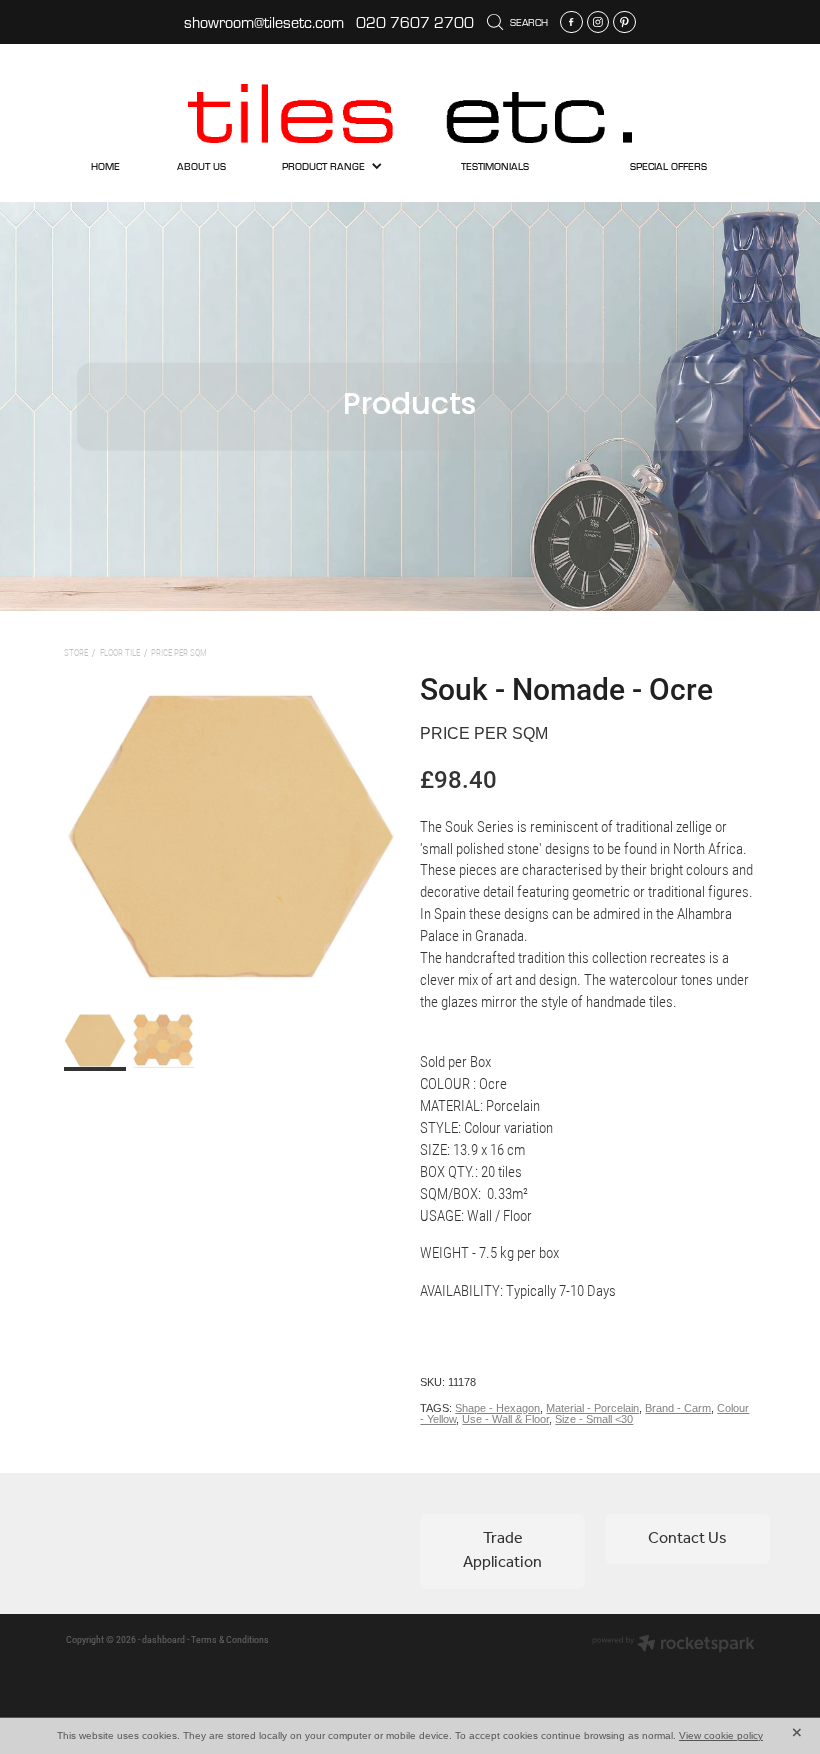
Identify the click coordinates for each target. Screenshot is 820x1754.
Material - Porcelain (592, 1408)
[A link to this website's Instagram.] (598, 22)
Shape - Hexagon (497, 1408)
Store (76, 652)
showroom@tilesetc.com (264, 22)
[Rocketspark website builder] (673, 1645)
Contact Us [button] (687, 1538)
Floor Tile (120, 652)
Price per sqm (179, 652)
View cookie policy (721, 1735)
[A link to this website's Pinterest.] (624, 22)
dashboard (163, 1639)
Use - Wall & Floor (505, 1419)
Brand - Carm (678, 1408)
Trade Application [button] (502, 1550)
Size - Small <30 (594, 1419)
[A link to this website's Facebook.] (571, 22)
